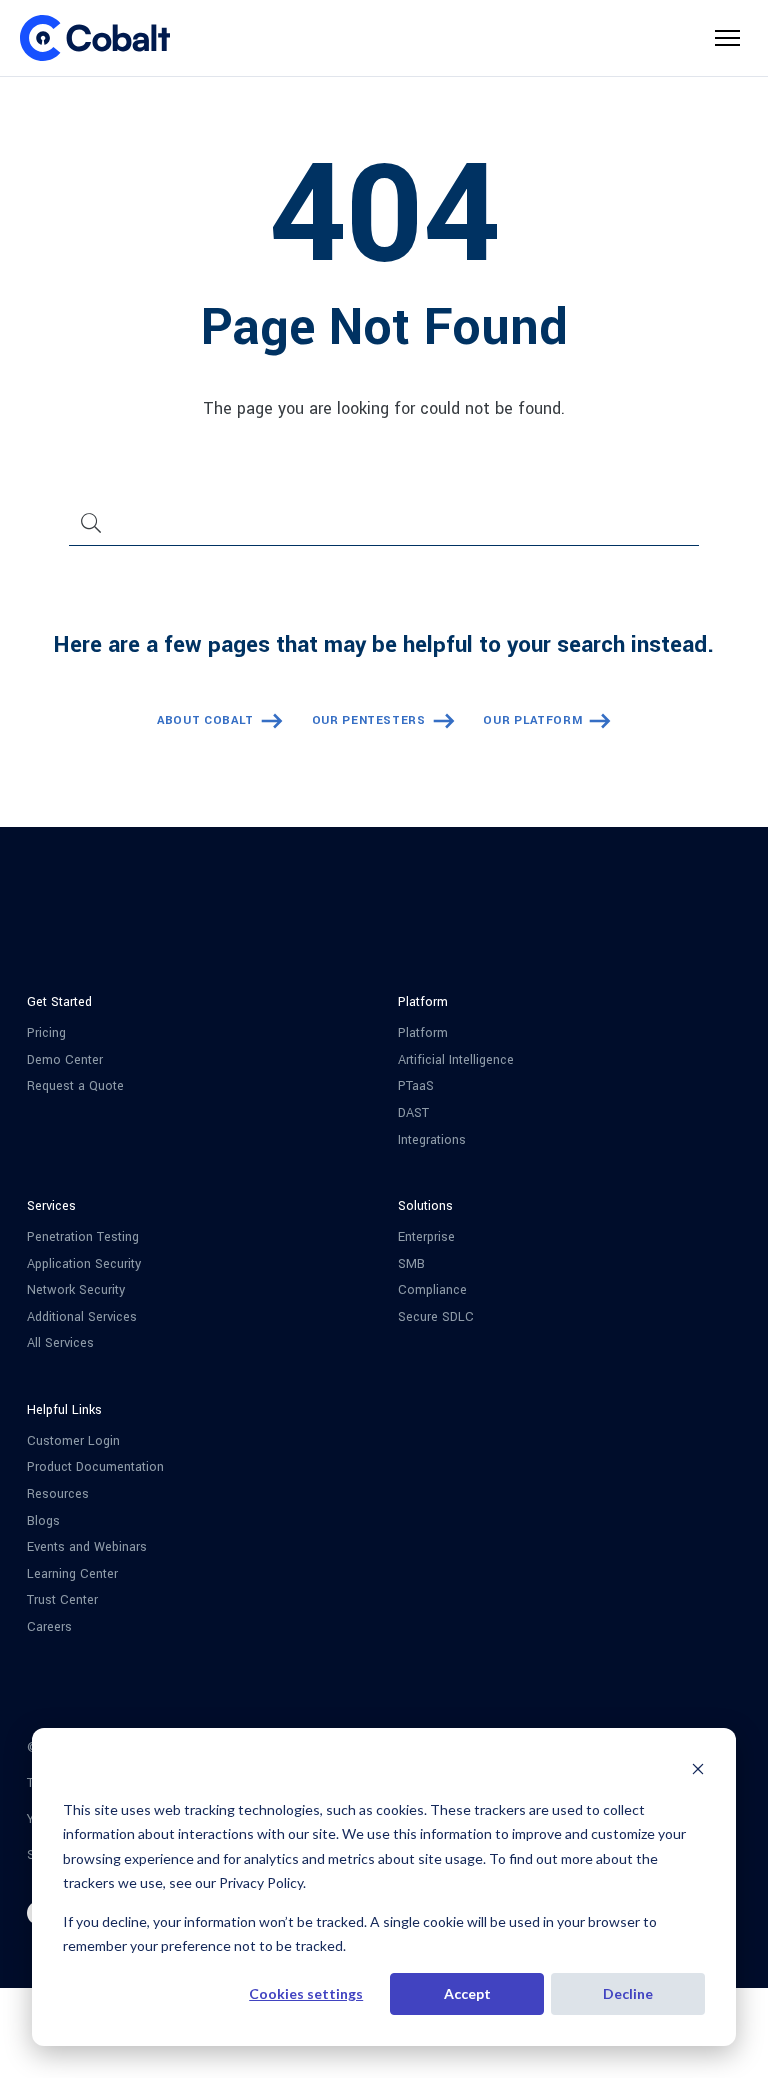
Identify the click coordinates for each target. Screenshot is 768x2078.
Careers (49, 1627)
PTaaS (416, 1086)
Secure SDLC (436, 1317)
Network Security (76, 1290)
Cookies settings (306, 1993)
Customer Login (73, 1441)
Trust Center (62, 1600)
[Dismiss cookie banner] (698, 1771)
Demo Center (65, 1060)
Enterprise (426, 1237)
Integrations (432, 1140)
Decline (628, 1993)
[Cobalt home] (95, 38)
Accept (467, 1993)
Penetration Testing (83, 1237)
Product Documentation (95, 1467)
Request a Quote (75, 1086)
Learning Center (72, 1574)
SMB (411, 1264)
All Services (60, 1343)
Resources (58, 1494)
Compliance (432, 1290)
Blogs (43, 1521)
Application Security (84, 1264)
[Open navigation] (727, 38)
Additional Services (82, 1317)
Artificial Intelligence (456, 1060)
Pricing (46, 1033)
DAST (413, 1113)
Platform (423, 1033)
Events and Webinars (87, 1547)
